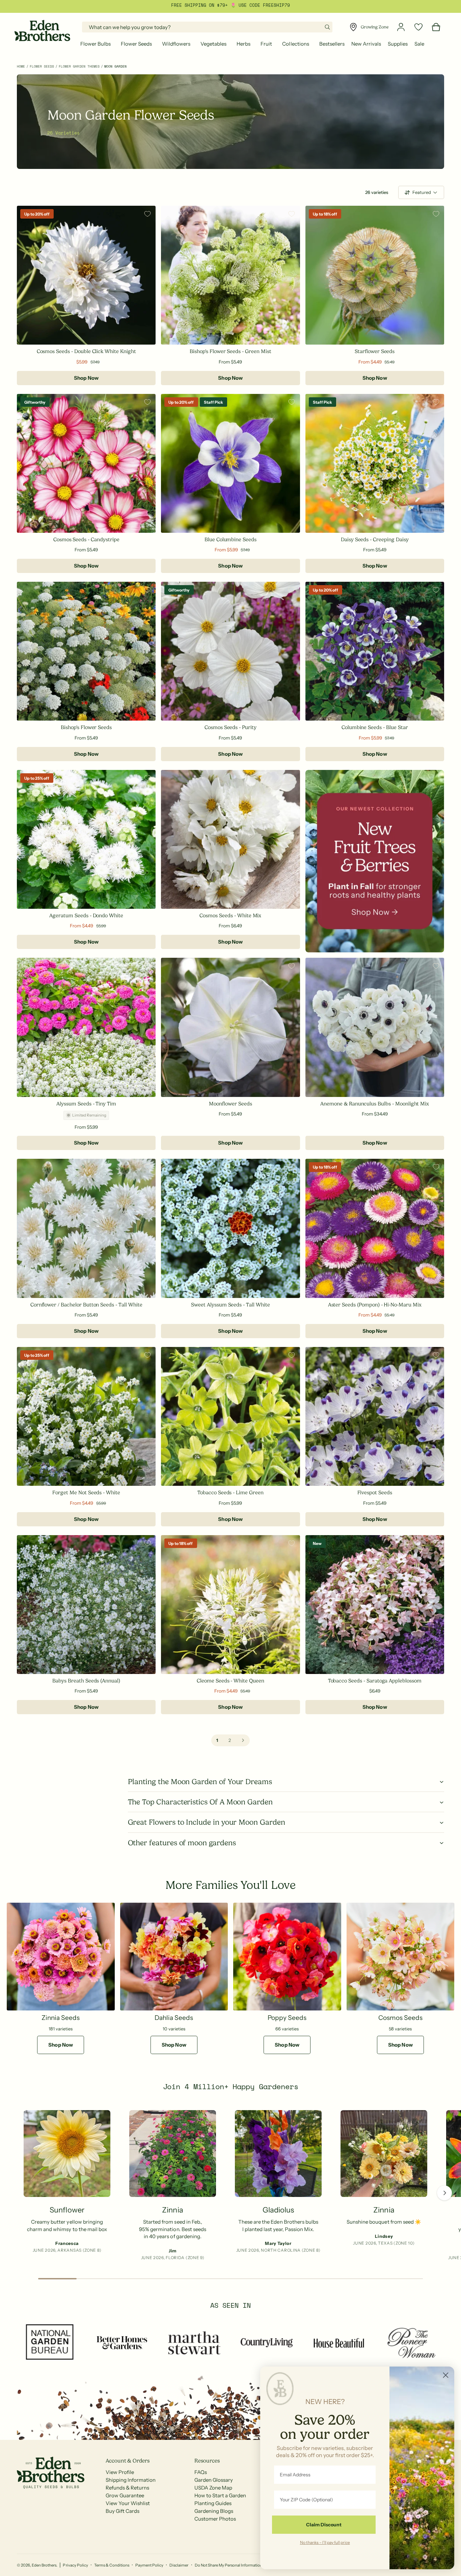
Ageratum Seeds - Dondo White (86, 916)
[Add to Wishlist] (147, 214)
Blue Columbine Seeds (231, 540)
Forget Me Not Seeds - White (86, 1493)
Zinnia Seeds (61, 2018)
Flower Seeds (136, 44)
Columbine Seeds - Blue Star (375, 727)
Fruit (266, 44)
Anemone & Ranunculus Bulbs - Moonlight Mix (375, 1104)
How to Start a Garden (220, 2495)
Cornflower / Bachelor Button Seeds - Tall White (86, 1305)
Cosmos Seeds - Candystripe (86, 540)
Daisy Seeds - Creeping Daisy (375, 540)
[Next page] (243, 1740)
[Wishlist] (418, 27)
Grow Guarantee (125, 2495)
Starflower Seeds (375, 351)
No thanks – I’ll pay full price (325, 2542)
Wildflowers (176, 44)
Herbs (243, 44)
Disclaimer (179, 2565)
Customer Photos (215, 2519)
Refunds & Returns (127, 2488)
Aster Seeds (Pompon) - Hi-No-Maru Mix (375, 1305)
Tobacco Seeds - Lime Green (231, 1493)
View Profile (120, 2472)
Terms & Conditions (112, 2565)
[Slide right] (444, 2193)
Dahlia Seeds (174, 2018)
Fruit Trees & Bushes (216, 5)
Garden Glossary (214, 2480)
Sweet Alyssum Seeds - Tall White (231, 1305)
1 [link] (217, 1740)
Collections (295, 44)
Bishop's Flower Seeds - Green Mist (230, 351)
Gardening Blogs (214, 2511)
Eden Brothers (44, 2565)
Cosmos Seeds (400, 2018)
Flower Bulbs (96, 44)
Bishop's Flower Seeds (86, 727)
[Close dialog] (446, 2375)
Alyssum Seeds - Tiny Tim (86, 1104)
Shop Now (86, 378)
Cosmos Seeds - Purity (231, 727)
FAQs (201, 2472)
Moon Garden (115, 66)
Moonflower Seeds (230, 1104)
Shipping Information (131, 2480)
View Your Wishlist (128, 2503)
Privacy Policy (75, 2565)
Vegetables (213, 44)
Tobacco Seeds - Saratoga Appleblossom (375, 1681)
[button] (97, 44)
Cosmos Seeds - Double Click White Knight (86, 351)
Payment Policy (149, 2565)
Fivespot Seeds (375, 1493)
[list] (231, 2187)
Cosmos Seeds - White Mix (230, 916)
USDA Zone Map (213, 2488)
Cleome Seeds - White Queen (231, 1681)
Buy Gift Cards (123, 2511)
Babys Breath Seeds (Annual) (86, 1681)
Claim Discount (324, 2525)
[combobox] (207, 27)
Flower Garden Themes (79, 66)
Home (21, 66)
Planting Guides (213, 2503)
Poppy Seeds (287, 2018)
